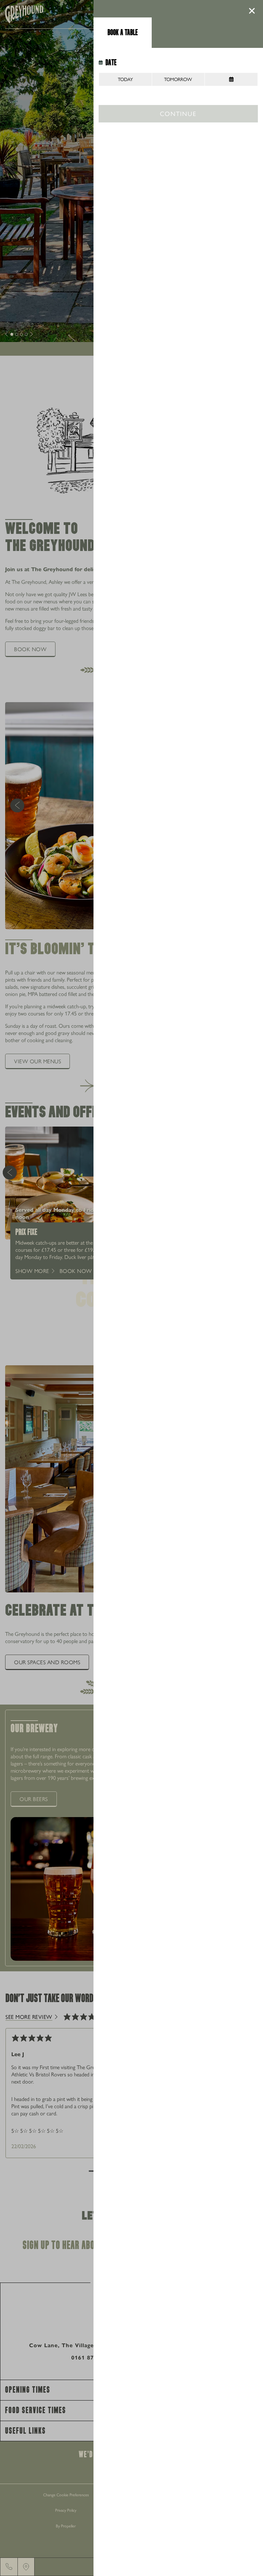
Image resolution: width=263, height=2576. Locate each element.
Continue (178, 113)
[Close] (252, 11)
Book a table (123, 32)
